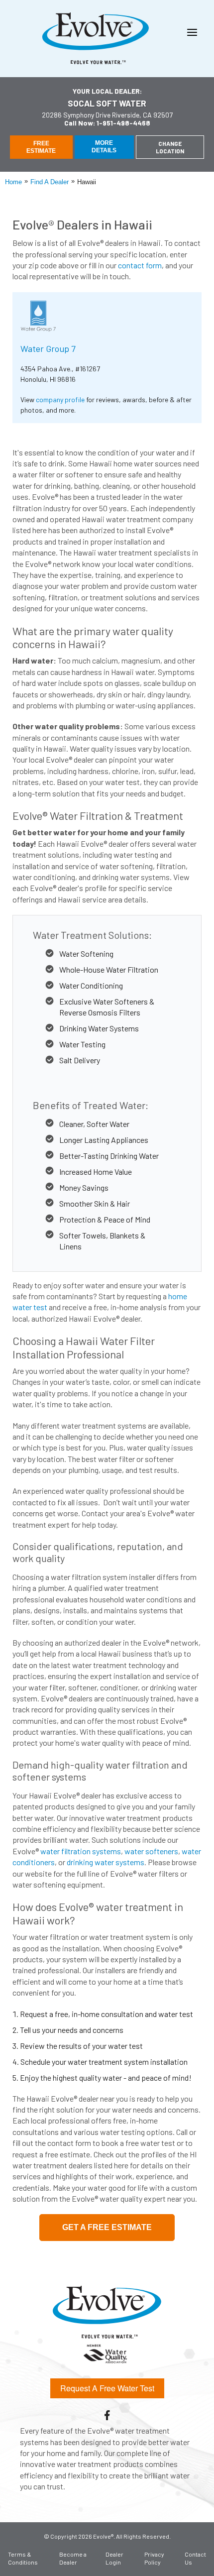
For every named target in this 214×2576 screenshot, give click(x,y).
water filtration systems (81, 1851)
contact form (140, 265)
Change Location (170, 147)
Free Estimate (41, 147)
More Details (104, 146)
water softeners (151, 1851)
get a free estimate (107, 2227)
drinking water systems (106, 1862)
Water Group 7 (48, 348)
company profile (60, 399)
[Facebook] (107, 2415)
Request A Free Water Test (107, 2388)
